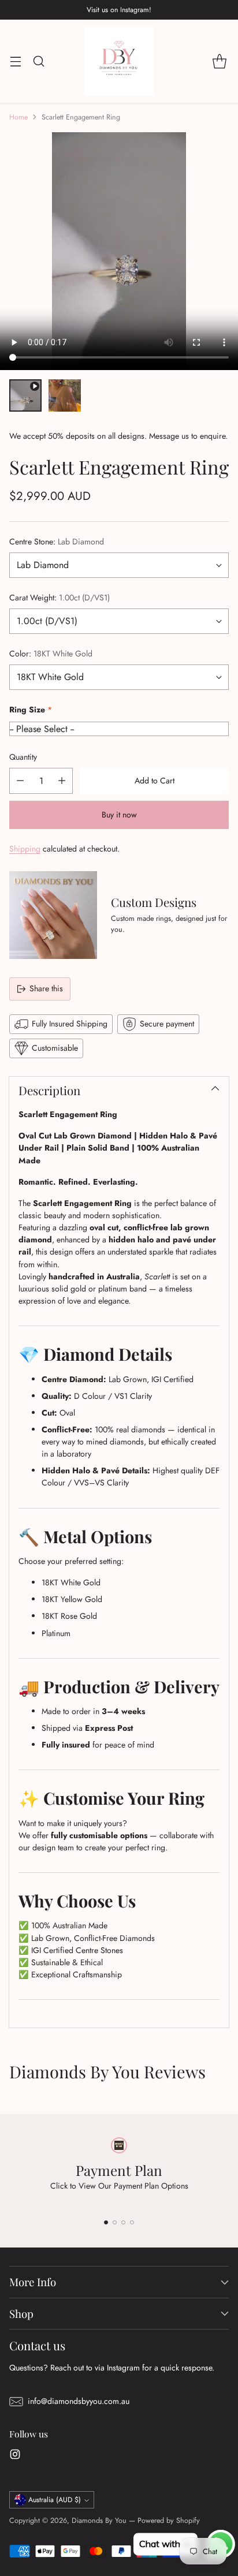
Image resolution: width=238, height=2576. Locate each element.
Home (18, 117)
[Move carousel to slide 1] (106, 2222)
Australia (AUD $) (55, 2500)
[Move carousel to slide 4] (132, 2222)
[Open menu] (15, 61)
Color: (51, 654)
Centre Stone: (57, 542)
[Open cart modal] (219, 61)
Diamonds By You (99, 2521)
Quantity (23, 757)
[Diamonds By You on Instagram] (15, 2456)
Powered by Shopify (169, 2521)
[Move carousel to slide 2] (115, 2222)
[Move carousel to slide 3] (123, 2222)
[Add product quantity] (62, 781)
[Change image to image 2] (65, 395)
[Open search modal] (38, 61)
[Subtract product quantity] (20, 781)
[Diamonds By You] (119, 61)
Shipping (25, 849)
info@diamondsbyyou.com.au (79, 2401)
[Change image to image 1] (25, 395)
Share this (46, 988)
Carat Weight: (59, 598)
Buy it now (119, 815)
